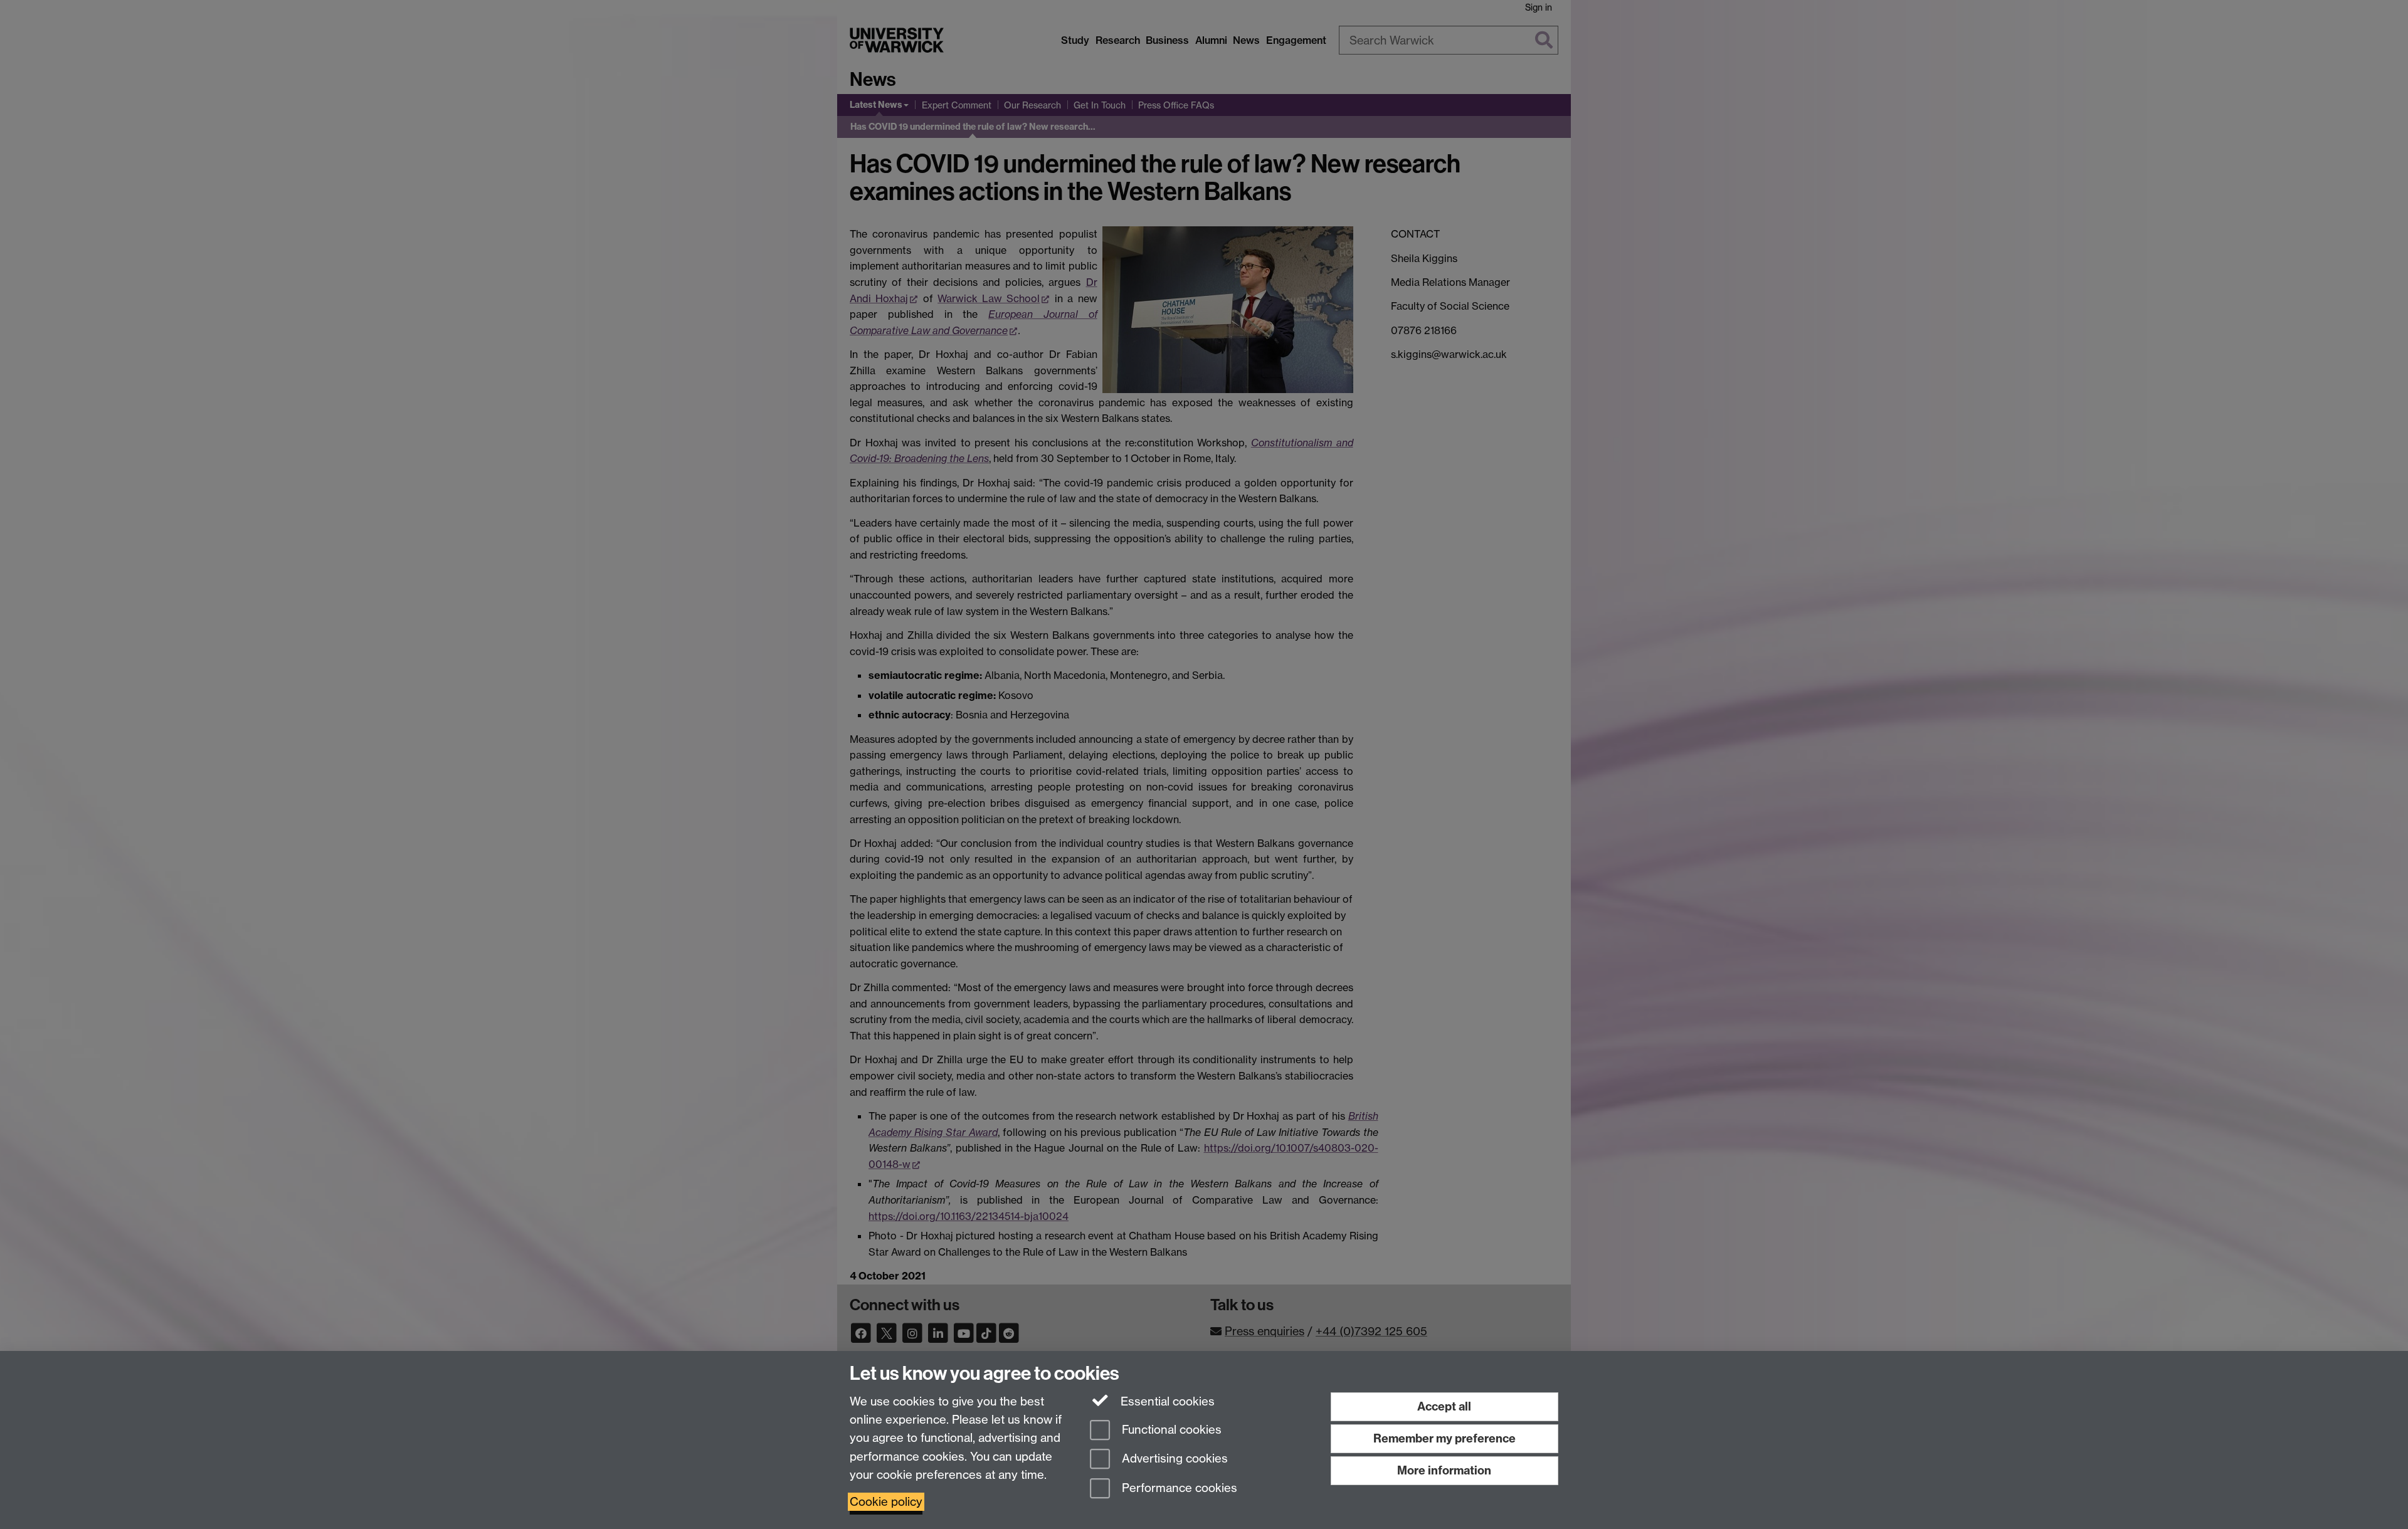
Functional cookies (1170, 1430)
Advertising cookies (1173, 1459)
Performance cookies (1178, 1489)
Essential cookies (1166, 1401)
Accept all (1444, 1406)
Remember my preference (1444, 1438)
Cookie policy (886, 1502)
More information (1444, 1470)
